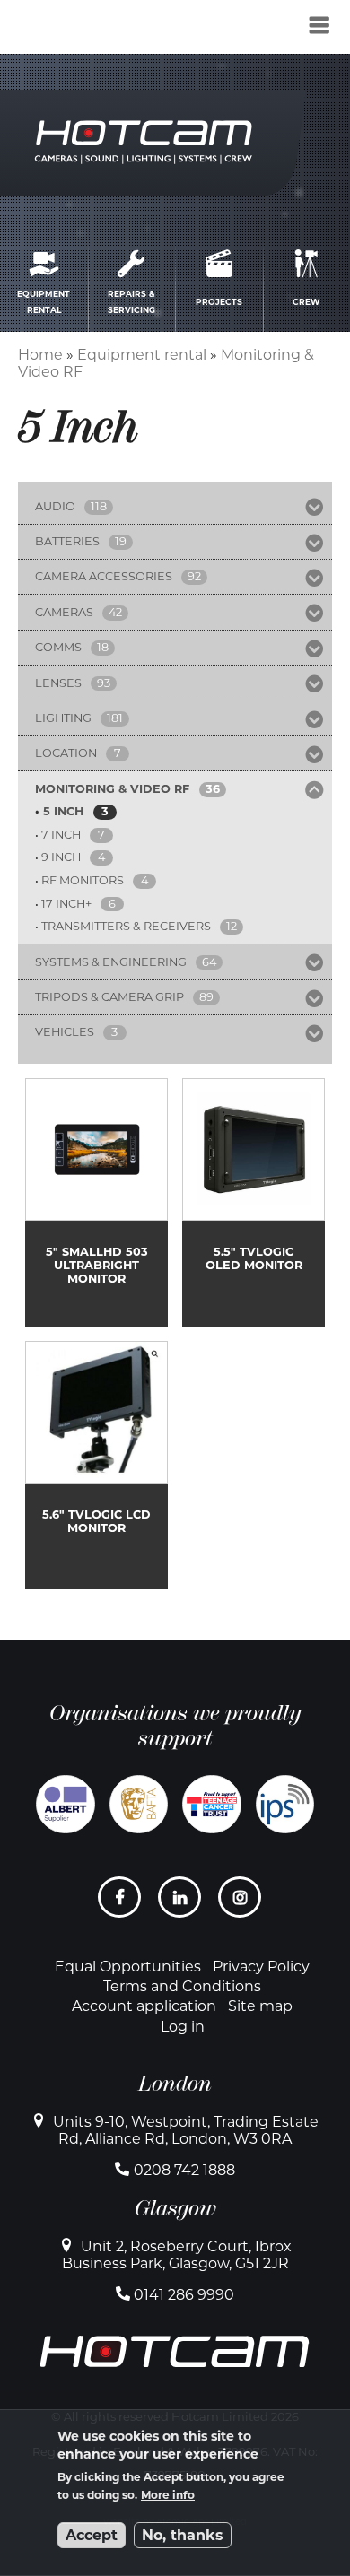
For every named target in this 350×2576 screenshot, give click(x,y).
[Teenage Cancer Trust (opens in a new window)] (212, 1805)
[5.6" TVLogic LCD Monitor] (96, 1465)
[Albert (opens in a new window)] (66, 1805)
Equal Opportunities (128, 1967)
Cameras (64, 612)
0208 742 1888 (184, 2170)
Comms (58, 647)
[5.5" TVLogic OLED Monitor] (254, 1202)
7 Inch (61, 835)
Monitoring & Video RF (112, 789)
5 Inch (63, 811)
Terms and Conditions (182, 1986)
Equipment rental (142, 355)
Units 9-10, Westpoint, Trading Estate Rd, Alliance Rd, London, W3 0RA (186, 2130)
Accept (92, 2535)
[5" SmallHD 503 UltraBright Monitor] (96, 1202)
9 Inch (61, 857)
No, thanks (183, 2535)
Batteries (67, 541)
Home (40, 355)
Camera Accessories (104, 576)
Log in (183, 2027)
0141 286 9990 (184, 2295)
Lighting (63, 718)
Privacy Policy (261, 1967)
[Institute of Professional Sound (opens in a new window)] (285, 1805)
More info (168, 2495)
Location (66, 753)
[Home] (110, 30)
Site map (260, 2006)
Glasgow (175, 2208)
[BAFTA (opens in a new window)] (139, 1805)
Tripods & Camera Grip (109, 997)
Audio (55, 506)
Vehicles (65, 1032)
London (175, 2084)
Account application (144, 2006)
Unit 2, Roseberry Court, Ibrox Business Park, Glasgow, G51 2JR (177, 2255)
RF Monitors (83, 880)
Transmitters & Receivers (126, 926)
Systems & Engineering (111, 962)
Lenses (58, 683)
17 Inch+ (66, 904)
